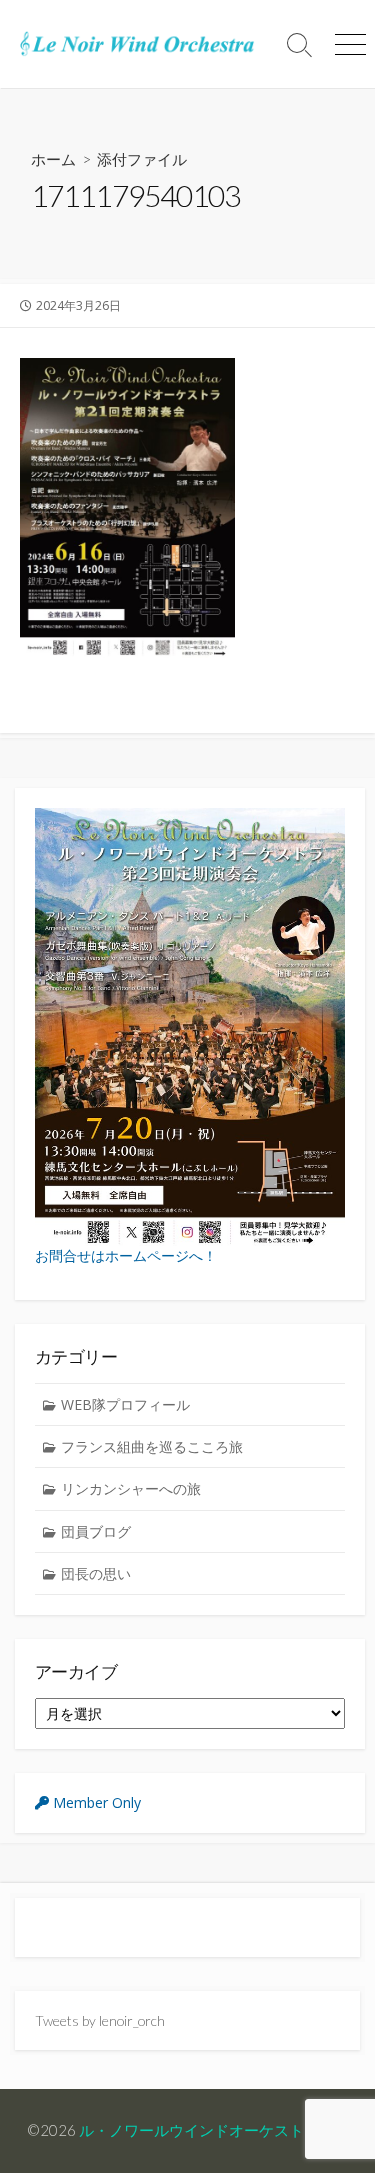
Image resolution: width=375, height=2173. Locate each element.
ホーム (53, 159)
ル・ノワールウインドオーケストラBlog (213, 2130)
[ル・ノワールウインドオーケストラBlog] (137, 44)
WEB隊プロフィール (125, 1404)
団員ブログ (96, 1531)
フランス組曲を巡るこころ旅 (152, 1446)
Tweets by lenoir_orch (100, 2020)
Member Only (95, 1802)
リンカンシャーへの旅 (131, 1488)
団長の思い (96, 1573)
